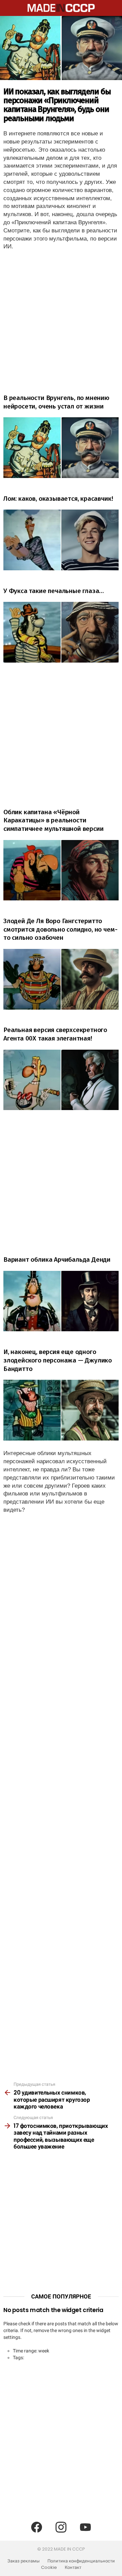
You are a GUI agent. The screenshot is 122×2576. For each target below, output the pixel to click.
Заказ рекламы (24, 2561)
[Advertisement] (61, 319)
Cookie (49, 2568)
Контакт (73, 2568)
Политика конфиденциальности (81, 2561)
